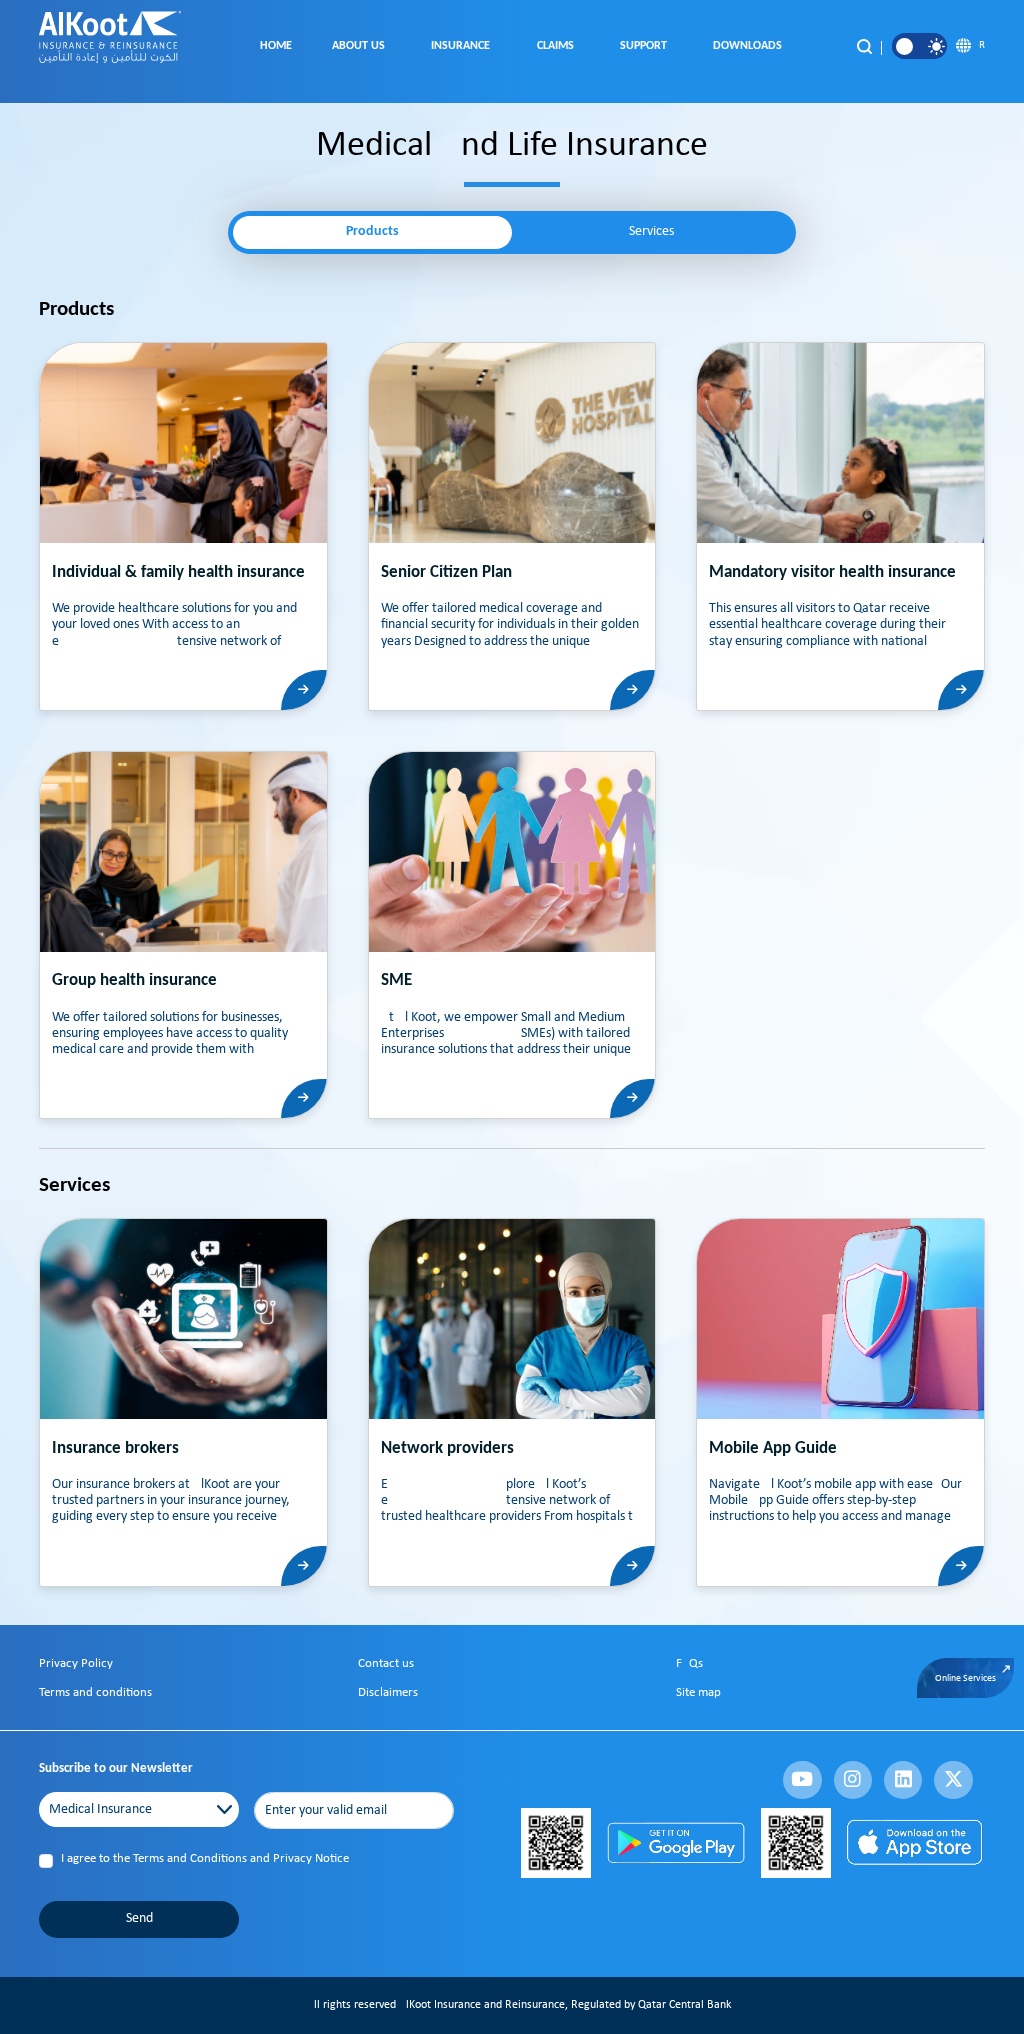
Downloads (750, 46)
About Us (361, 46)
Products (372, 231)
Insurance (463, 46)
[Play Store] (675, 1842)
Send (139, 1918)
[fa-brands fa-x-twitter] (953, 1780)
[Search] (864, 46)
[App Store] (915, 1842)
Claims (558, 46)
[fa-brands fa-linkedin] (903, 1780)
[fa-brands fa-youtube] (802, 1780)
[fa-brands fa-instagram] (853, 1780)
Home (276, 46)
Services (651, 231)
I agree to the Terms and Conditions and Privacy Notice (205, 1858)
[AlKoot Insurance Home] (110, 47)
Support (646, 46)
